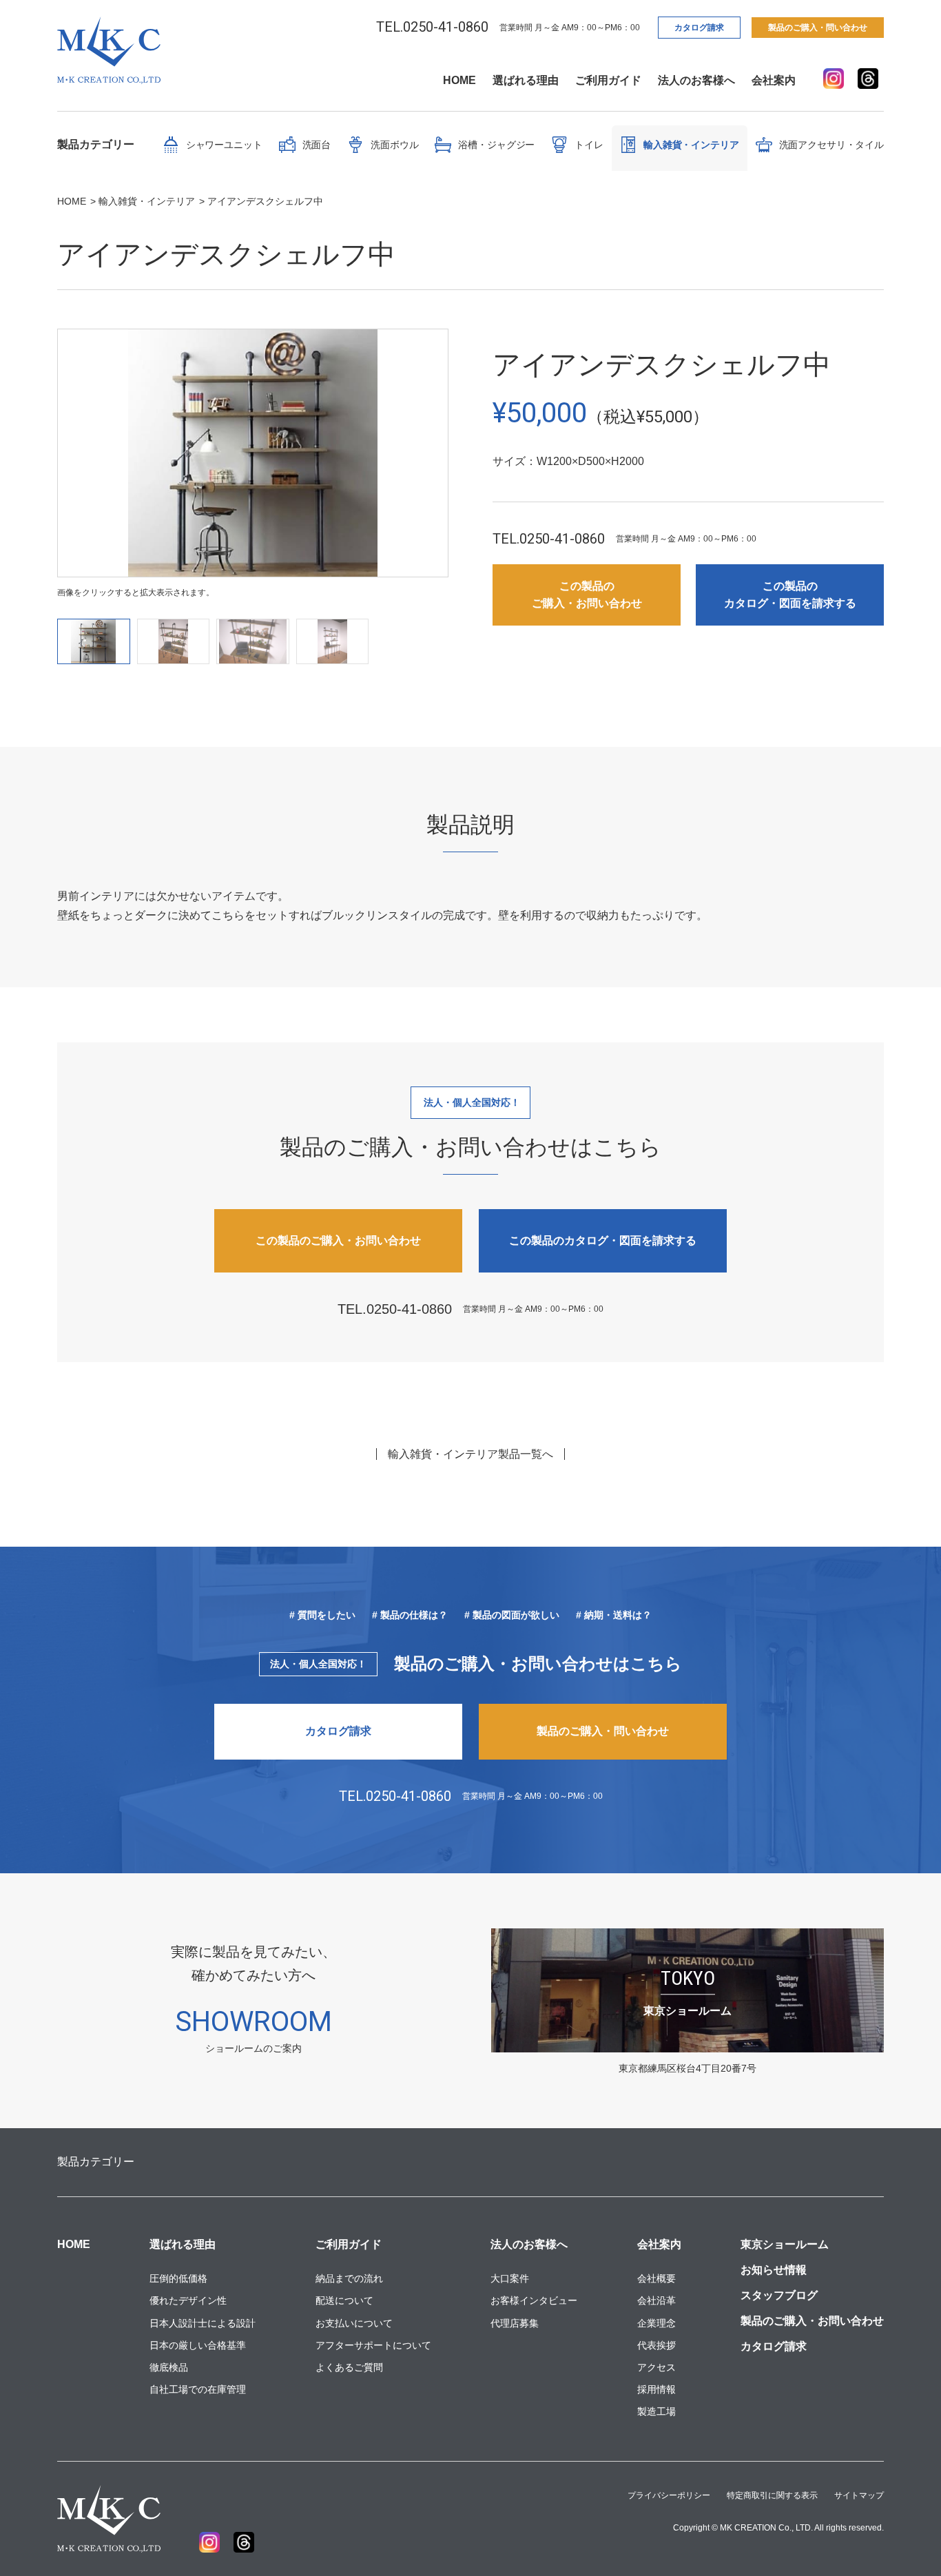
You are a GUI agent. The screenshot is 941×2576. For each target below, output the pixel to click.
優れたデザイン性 (188, 2300)
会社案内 (774, 80)
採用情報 (656, 2389)
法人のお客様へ (696, 80)
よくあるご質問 (349, 2367)
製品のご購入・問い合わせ (818, 28)
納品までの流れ (349, 2278)
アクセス (656, 2367)
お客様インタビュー (534, 2300)
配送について (344, 2300)
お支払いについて (354, 2323)
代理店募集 (515, 2323)
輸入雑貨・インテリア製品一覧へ (470, 1454)
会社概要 (656, 2278)
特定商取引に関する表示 (772, 2495)
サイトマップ (859, 2495)
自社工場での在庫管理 (198, 2389)
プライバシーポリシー (669, 2495)
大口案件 (510, 2278)
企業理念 (656, 2323)
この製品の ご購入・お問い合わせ (587, 595)
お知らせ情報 (774, 2270)
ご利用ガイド (608, 80)
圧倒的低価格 (178, 2278)
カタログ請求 (699, 28)
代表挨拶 (656, 2345)
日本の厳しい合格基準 (198, 2345)
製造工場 (656, 2411)
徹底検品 (169, 2367)
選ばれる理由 (526, 80)
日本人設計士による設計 (203, 2323)
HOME (459, 80)
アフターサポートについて (373, 2345)
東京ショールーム (785, 2244)
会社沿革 (656, 2300)
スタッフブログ (779, 2295)
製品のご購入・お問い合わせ (812, 2321)
